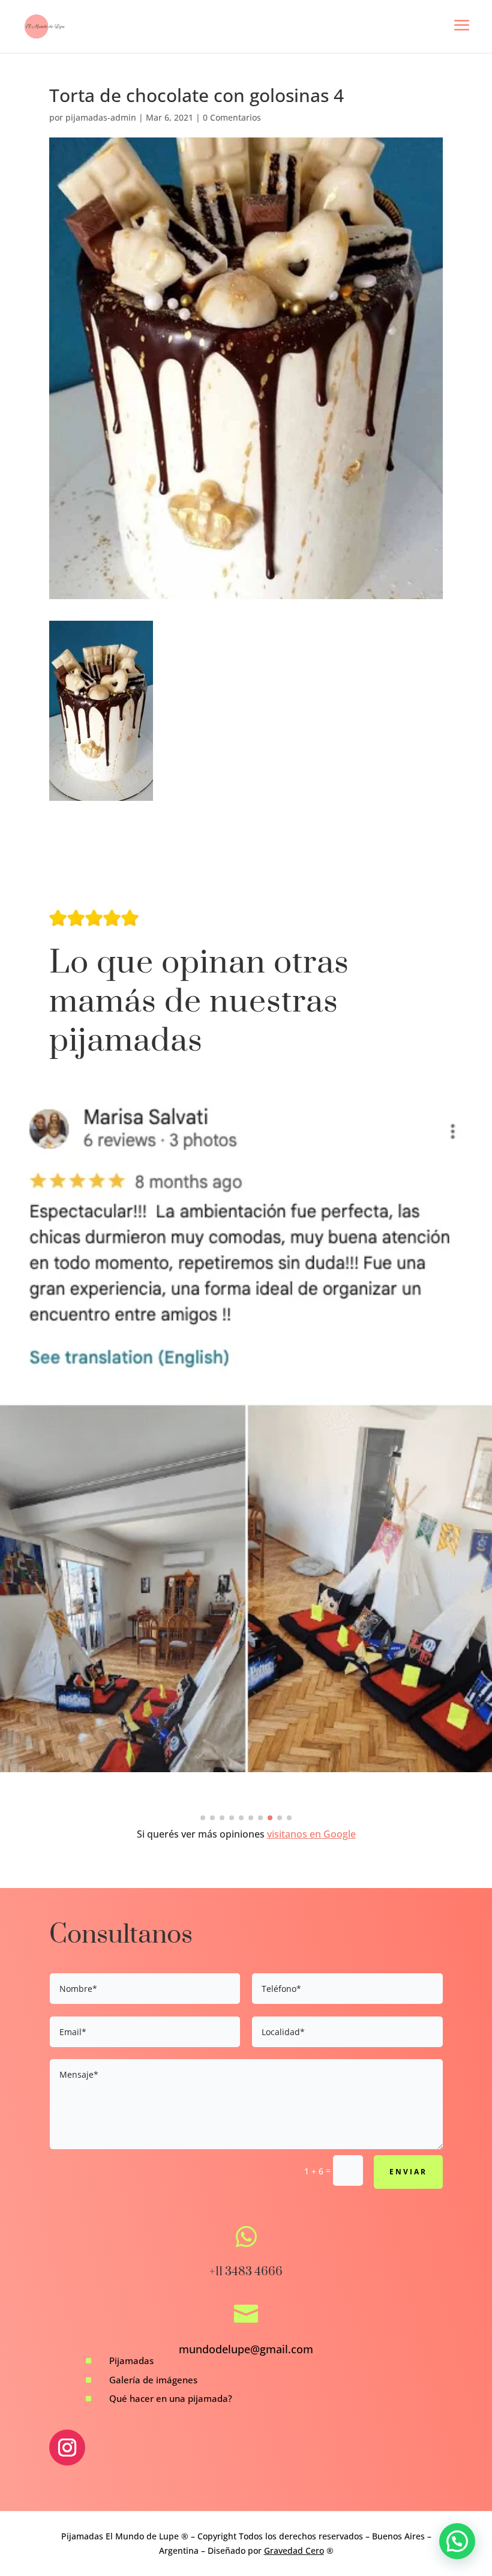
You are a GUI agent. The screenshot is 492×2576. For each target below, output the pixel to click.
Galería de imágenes (153, 2380)
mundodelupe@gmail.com (246, 2349)
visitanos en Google (311, 1834)
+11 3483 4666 (246, 2272)
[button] (203, 1818)
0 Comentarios (232, 117)
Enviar (408, 2172)
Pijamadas (131, 2360)
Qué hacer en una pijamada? (171, 2398)
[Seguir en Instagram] (67, 2448)
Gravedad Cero (294, 2550)
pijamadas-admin (101, 117)
